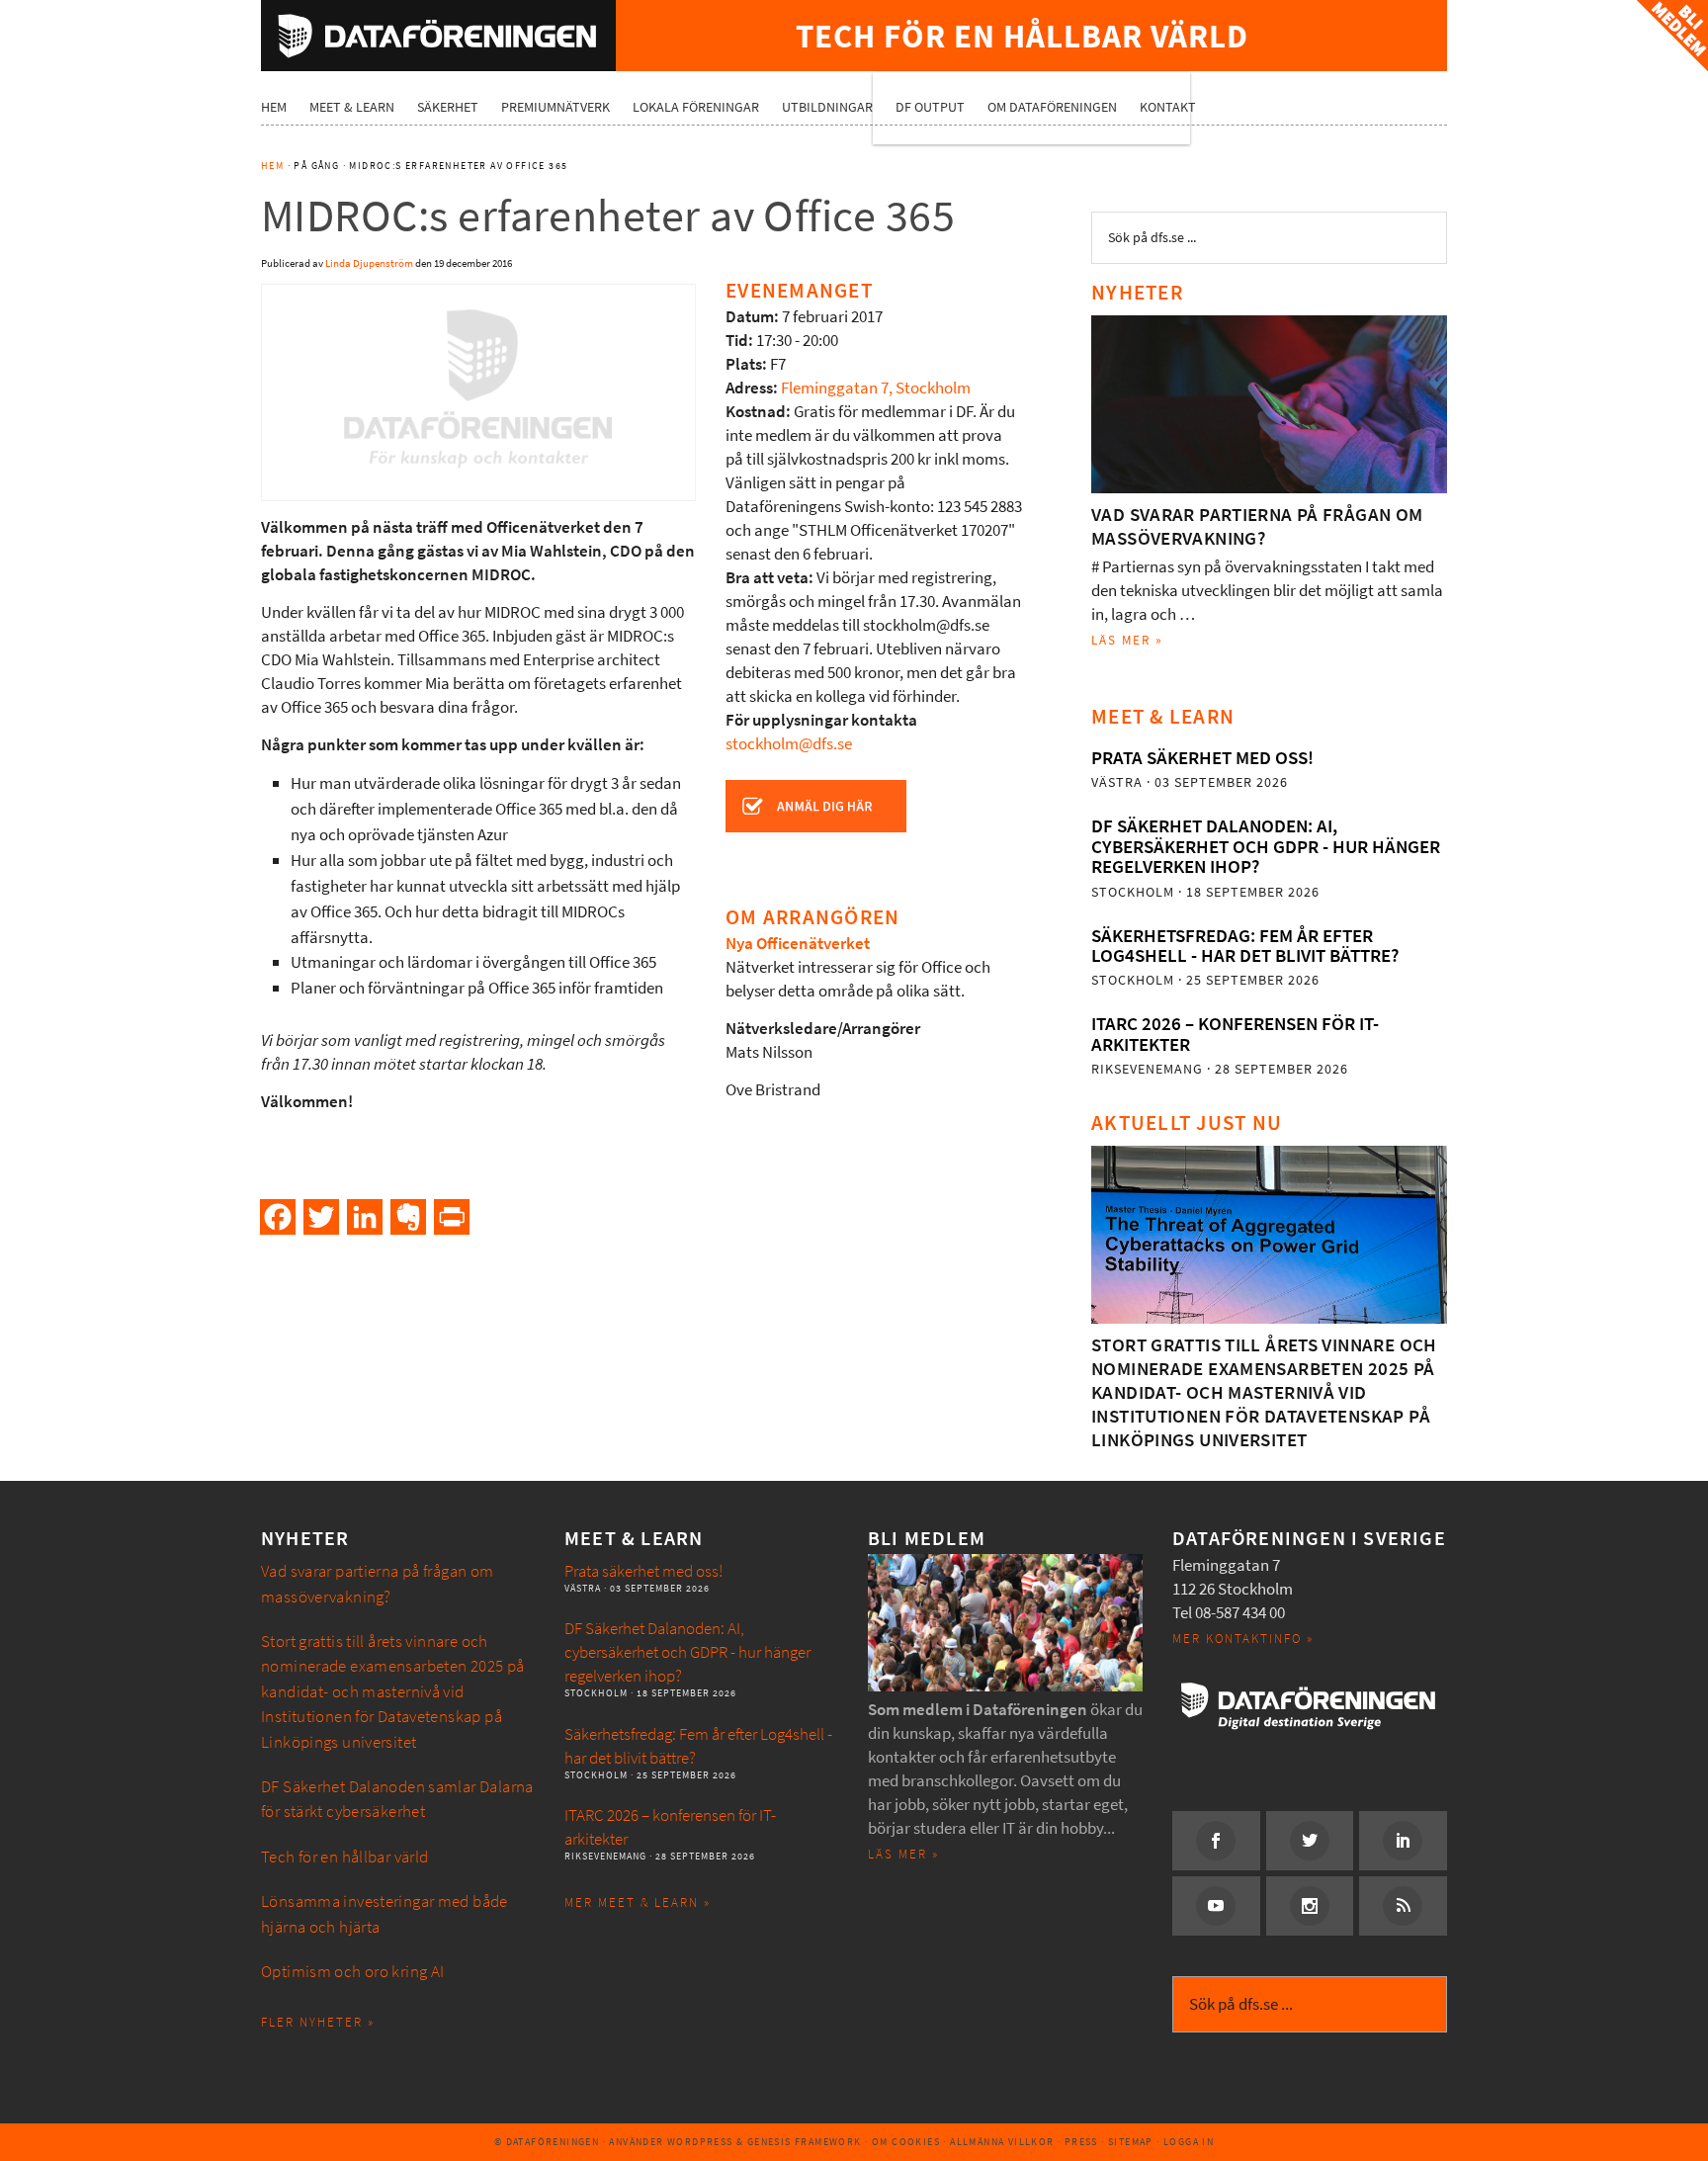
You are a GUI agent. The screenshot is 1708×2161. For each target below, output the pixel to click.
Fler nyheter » (318, 2022)
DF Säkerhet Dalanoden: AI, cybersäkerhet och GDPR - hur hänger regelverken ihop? (1266, 846)
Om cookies (906, 2142)
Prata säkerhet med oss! (1202, 758)
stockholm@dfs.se (789, 744)
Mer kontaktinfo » (1243, 1639)
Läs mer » (1127, 640)
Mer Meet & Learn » (638, 1902)
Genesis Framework (805, 2142)
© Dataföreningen (547, 2142)
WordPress (700, 2142)
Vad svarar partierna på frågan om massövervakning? (1257, 526)
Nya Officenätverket (798, 944)
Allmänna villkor (1002, 2142)
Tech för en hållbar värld (345, 1857)
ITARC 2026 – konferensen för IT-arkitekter (1235, 1034)
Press (1081, 2142)
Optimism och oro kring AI (353, 1972)
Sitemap (1131, 2142)
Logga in (1189, 2142)
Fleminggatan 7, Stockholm (876, 388)
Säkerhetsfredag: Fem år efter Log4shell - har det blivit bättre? (1245, 946)
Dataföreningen (438, 36)
